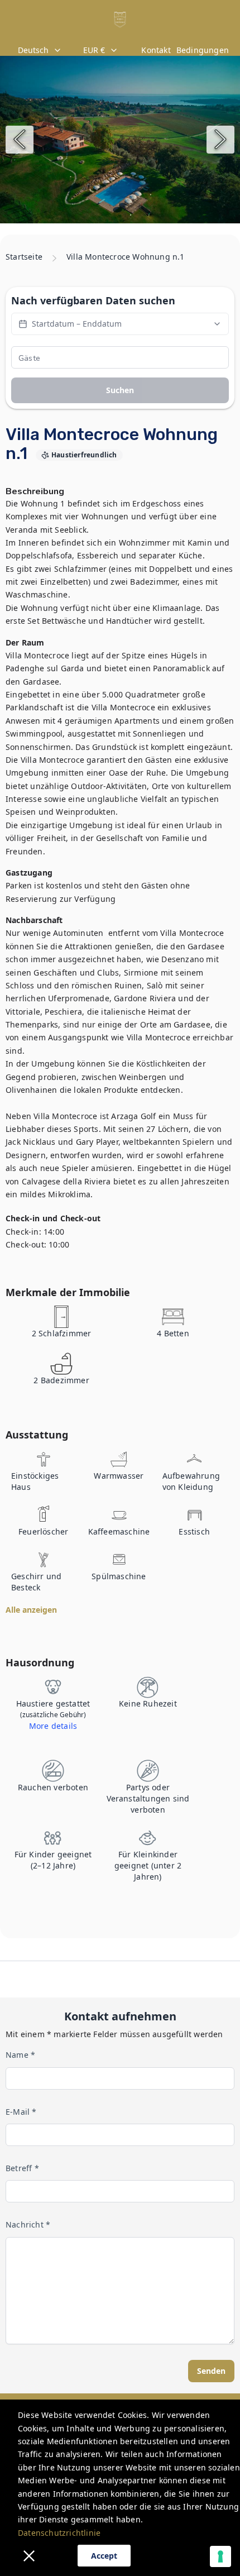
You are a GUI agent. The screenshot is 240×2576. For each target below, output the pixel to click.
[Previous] (20, 140)
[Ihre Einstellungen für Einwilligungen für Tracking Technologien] (220, 2556)
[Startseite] (120, 20)
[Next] (220, 140)
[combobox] (41, 50)
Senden (211, 2371)
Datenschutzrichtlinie (59, 2533)
